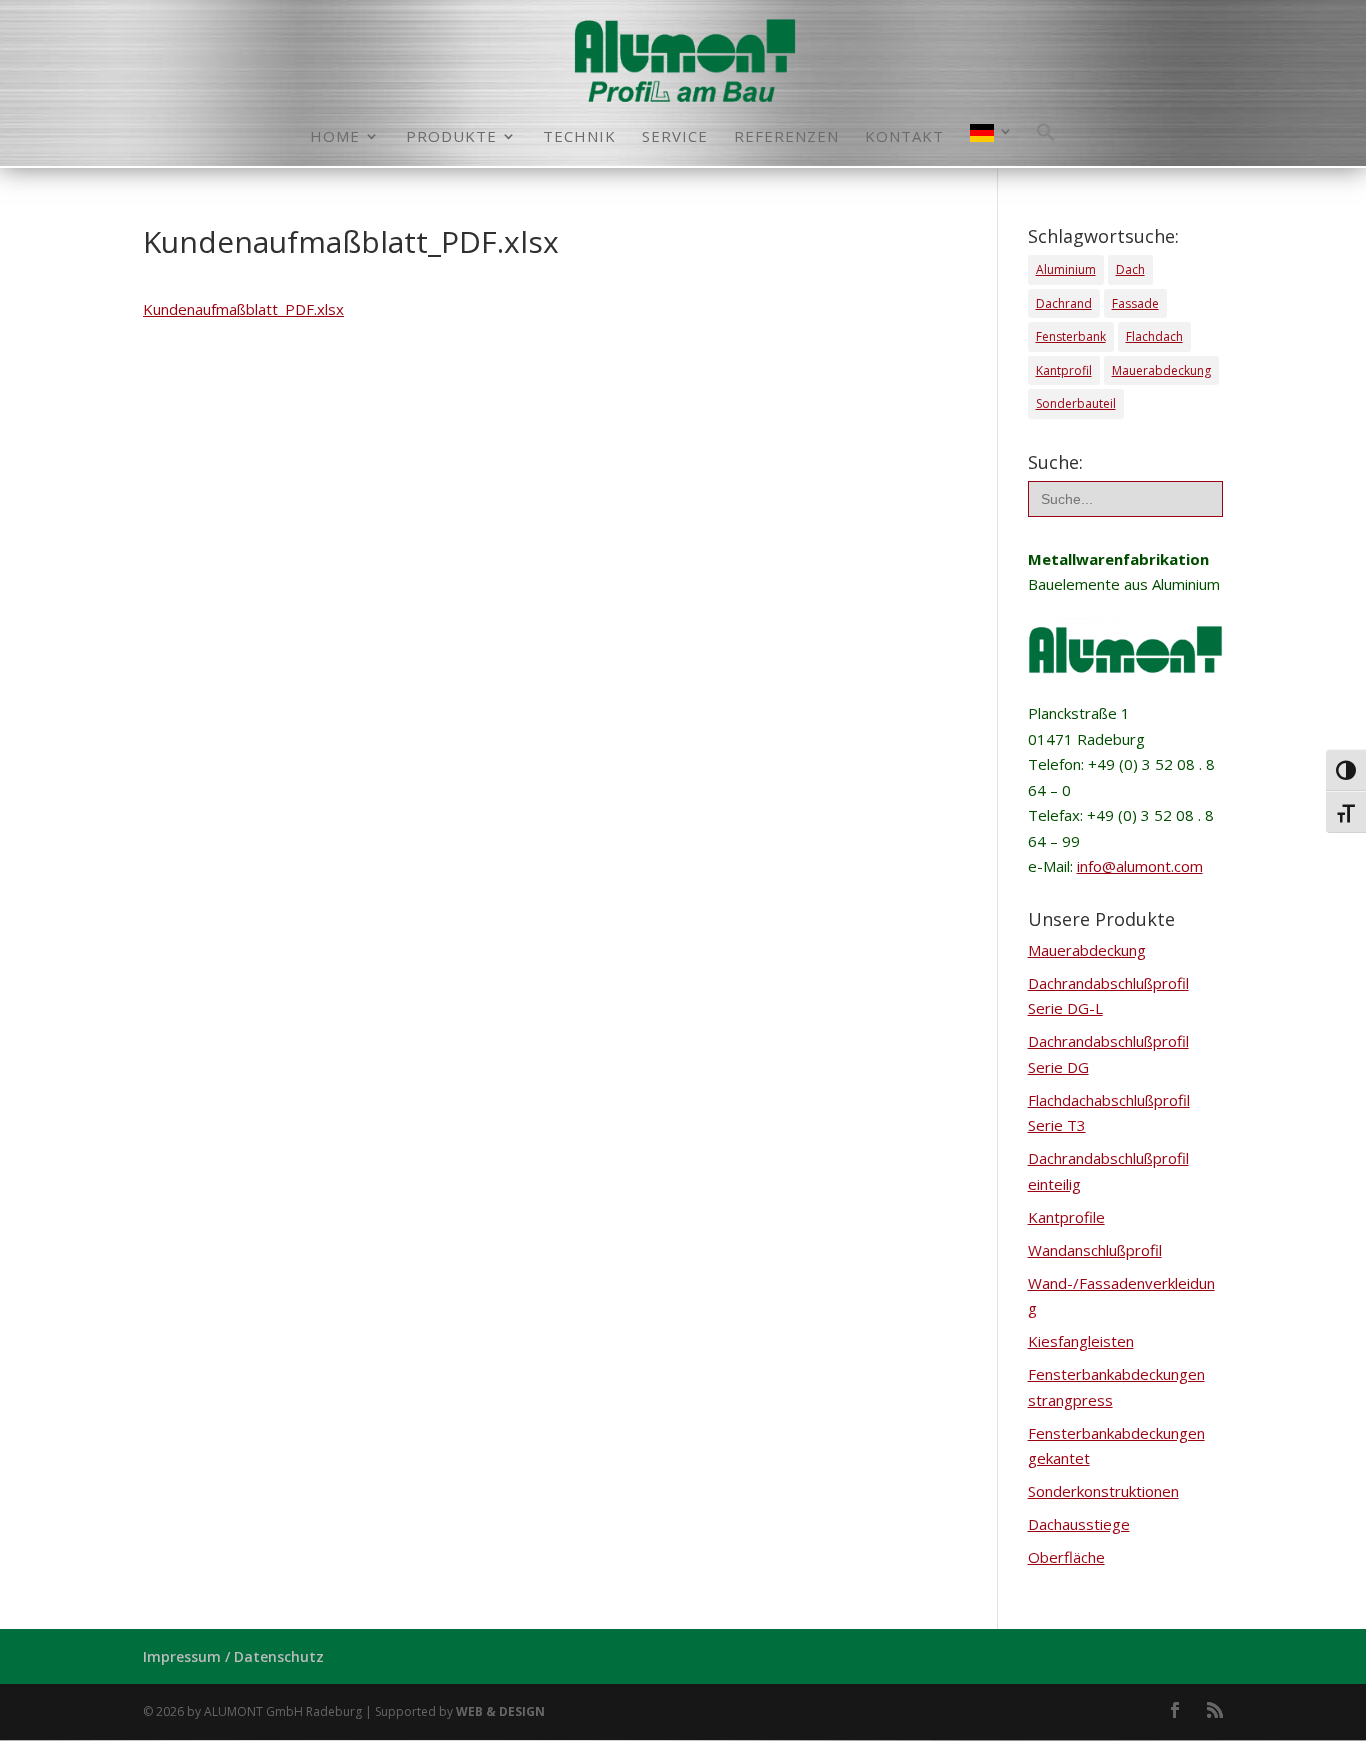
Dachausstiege (1079, 1524)
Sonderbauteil (1076, 403)
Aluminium (1066, 269)
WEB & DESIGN (500, 1711)
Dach (1130, 269)
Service (675, 137)
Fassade (1135, 303)
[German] (992, 144)
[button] (1046, 144)
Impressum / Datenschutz (233, 1656)
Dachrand (1064, 303)
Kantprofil (1064, 370)
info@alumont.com (1140, 866)
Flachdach (1154, 336)
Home (335, 137)
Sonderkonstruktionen (1103, 1491)
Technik (579, 137)
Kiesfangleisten (1081, 1341)
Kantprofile (1066, 1217)
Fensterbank (1071, 336)
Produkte (451, 137)
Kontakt (904, 137)
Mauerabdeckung (1161, 370)
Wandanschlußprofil (1095, 1250)
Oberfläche (1066, 1557)
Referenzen (786, 137)
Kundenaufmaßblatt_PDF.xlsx (243, 309)
